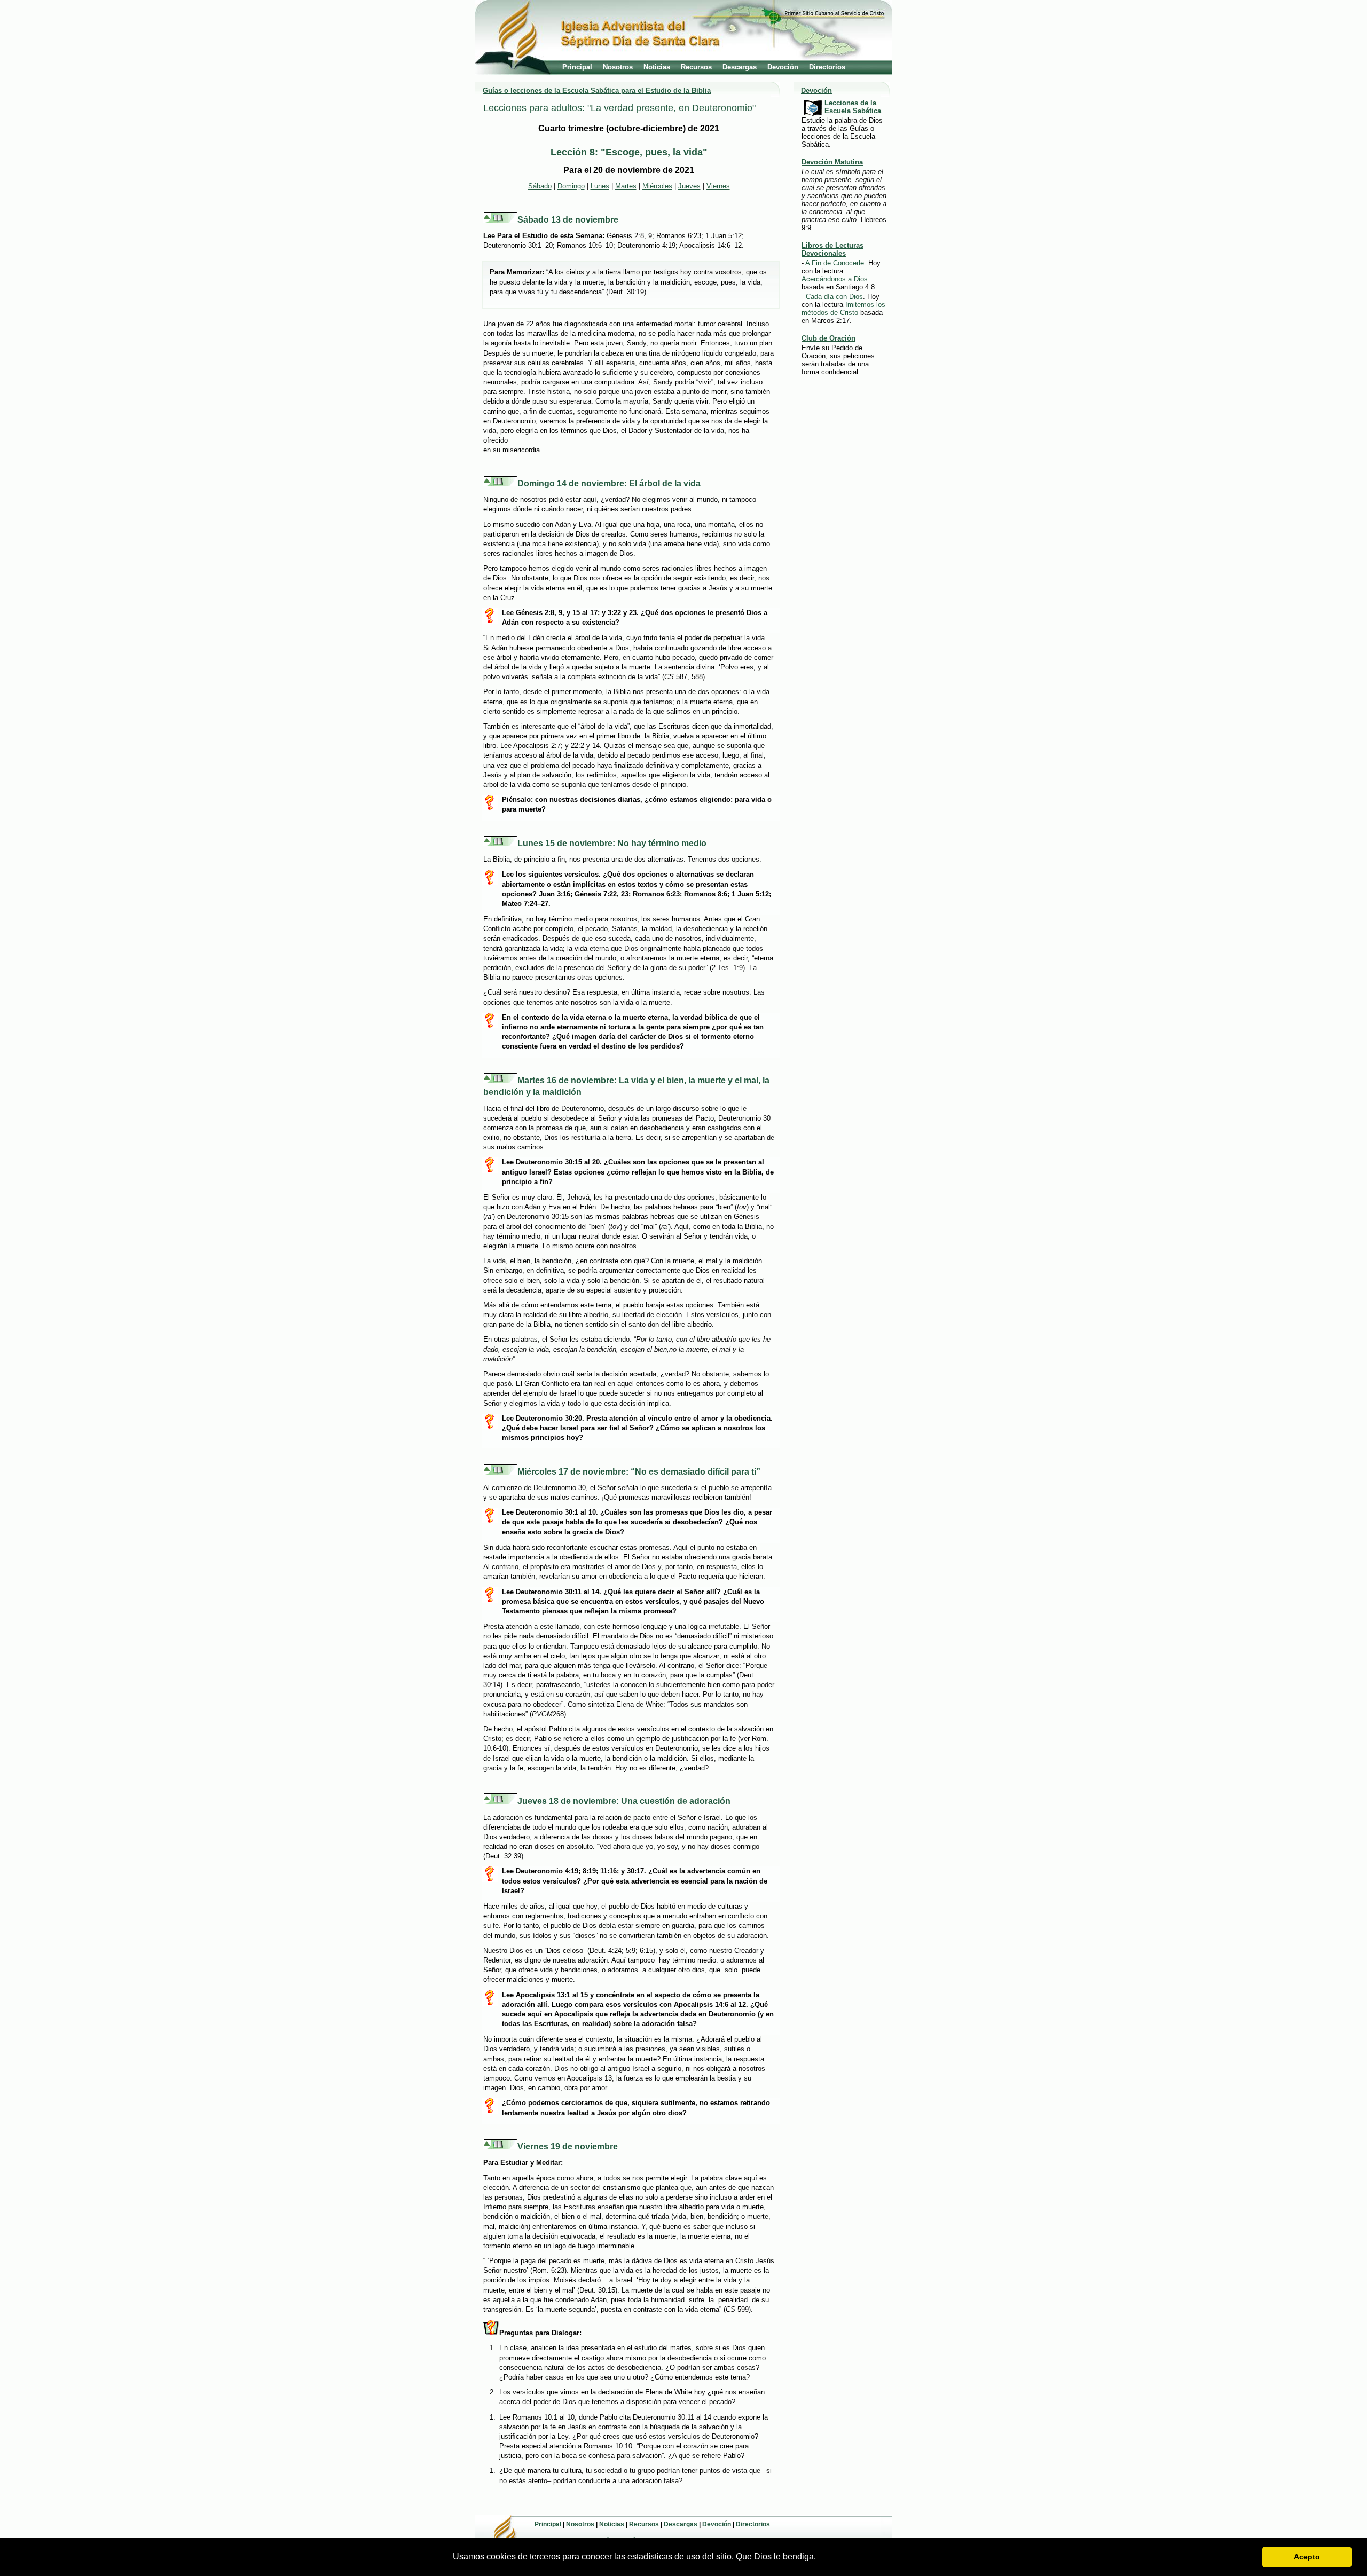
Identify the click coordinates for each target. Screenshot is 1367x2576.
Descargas (740, 67)
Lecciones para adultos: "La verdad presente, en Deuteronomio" (619, 108)
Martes (626, 186)
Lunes (600, 186)
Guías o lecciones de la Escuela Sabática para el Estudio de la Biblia (597, 90)
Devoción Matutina (832, 162)
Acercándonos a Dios (835, 279)
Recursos (696, 67)
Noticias (657, 67)
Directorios (827, 67)
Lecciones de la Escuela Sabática (853, 107)
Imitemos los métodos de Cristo (843, 309)
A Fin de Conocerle (835, 263)
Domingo (571, 186)
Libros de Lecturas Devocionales (832, 249)
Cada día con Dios (834, 297)
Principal (577, 67)
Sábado (540, 186)
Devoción (783, 67)
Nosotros (618, 67)
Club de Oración (828, 338)
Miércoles (657, 186)
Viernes (718, 186)
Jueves (689, 186)
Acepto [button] (1307, 2557)
